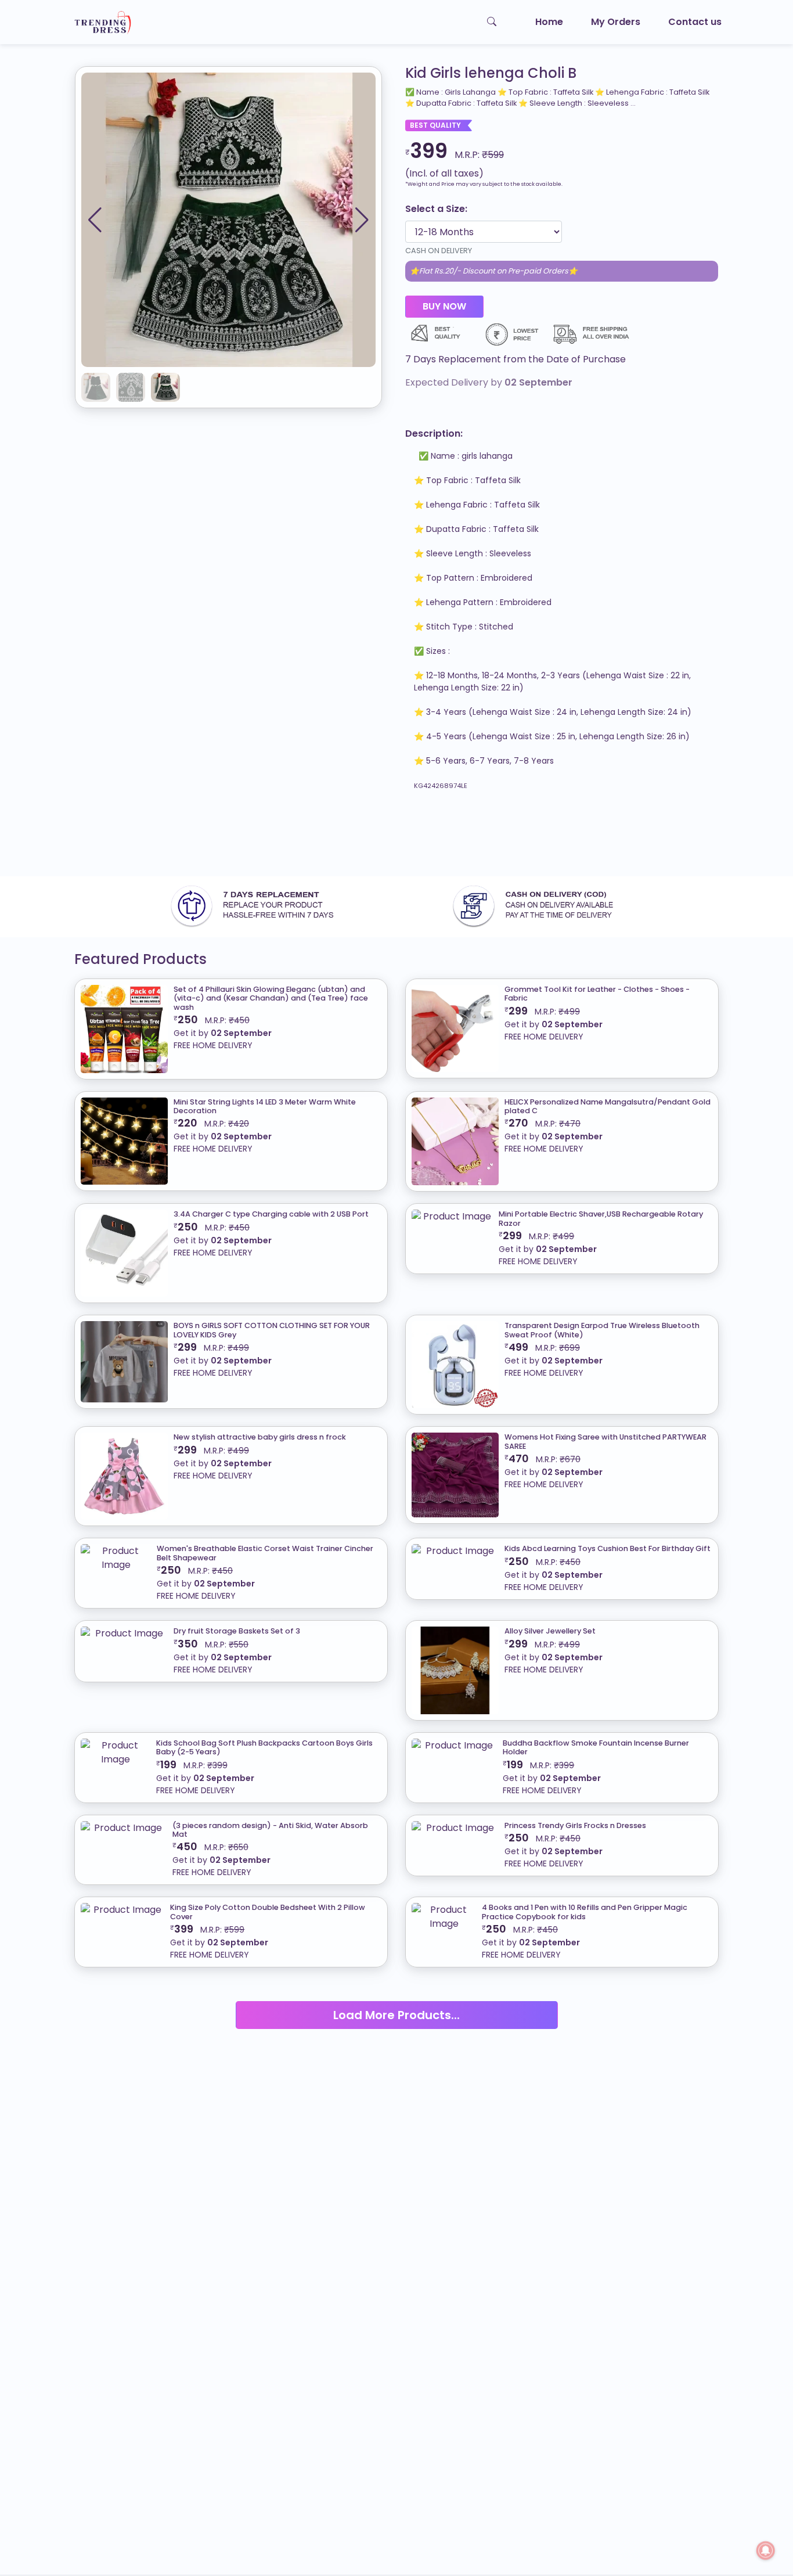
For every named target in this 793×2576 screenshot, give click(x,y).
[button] (362, 220)
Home (549, 22)
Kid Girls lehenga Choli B (491, 73)
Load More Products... (396, 2015)
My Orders (616, 22)
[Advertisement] (348, 839)
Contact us (695, 22)
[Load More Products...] (397, 2001)
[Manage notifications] (766, 2550)
